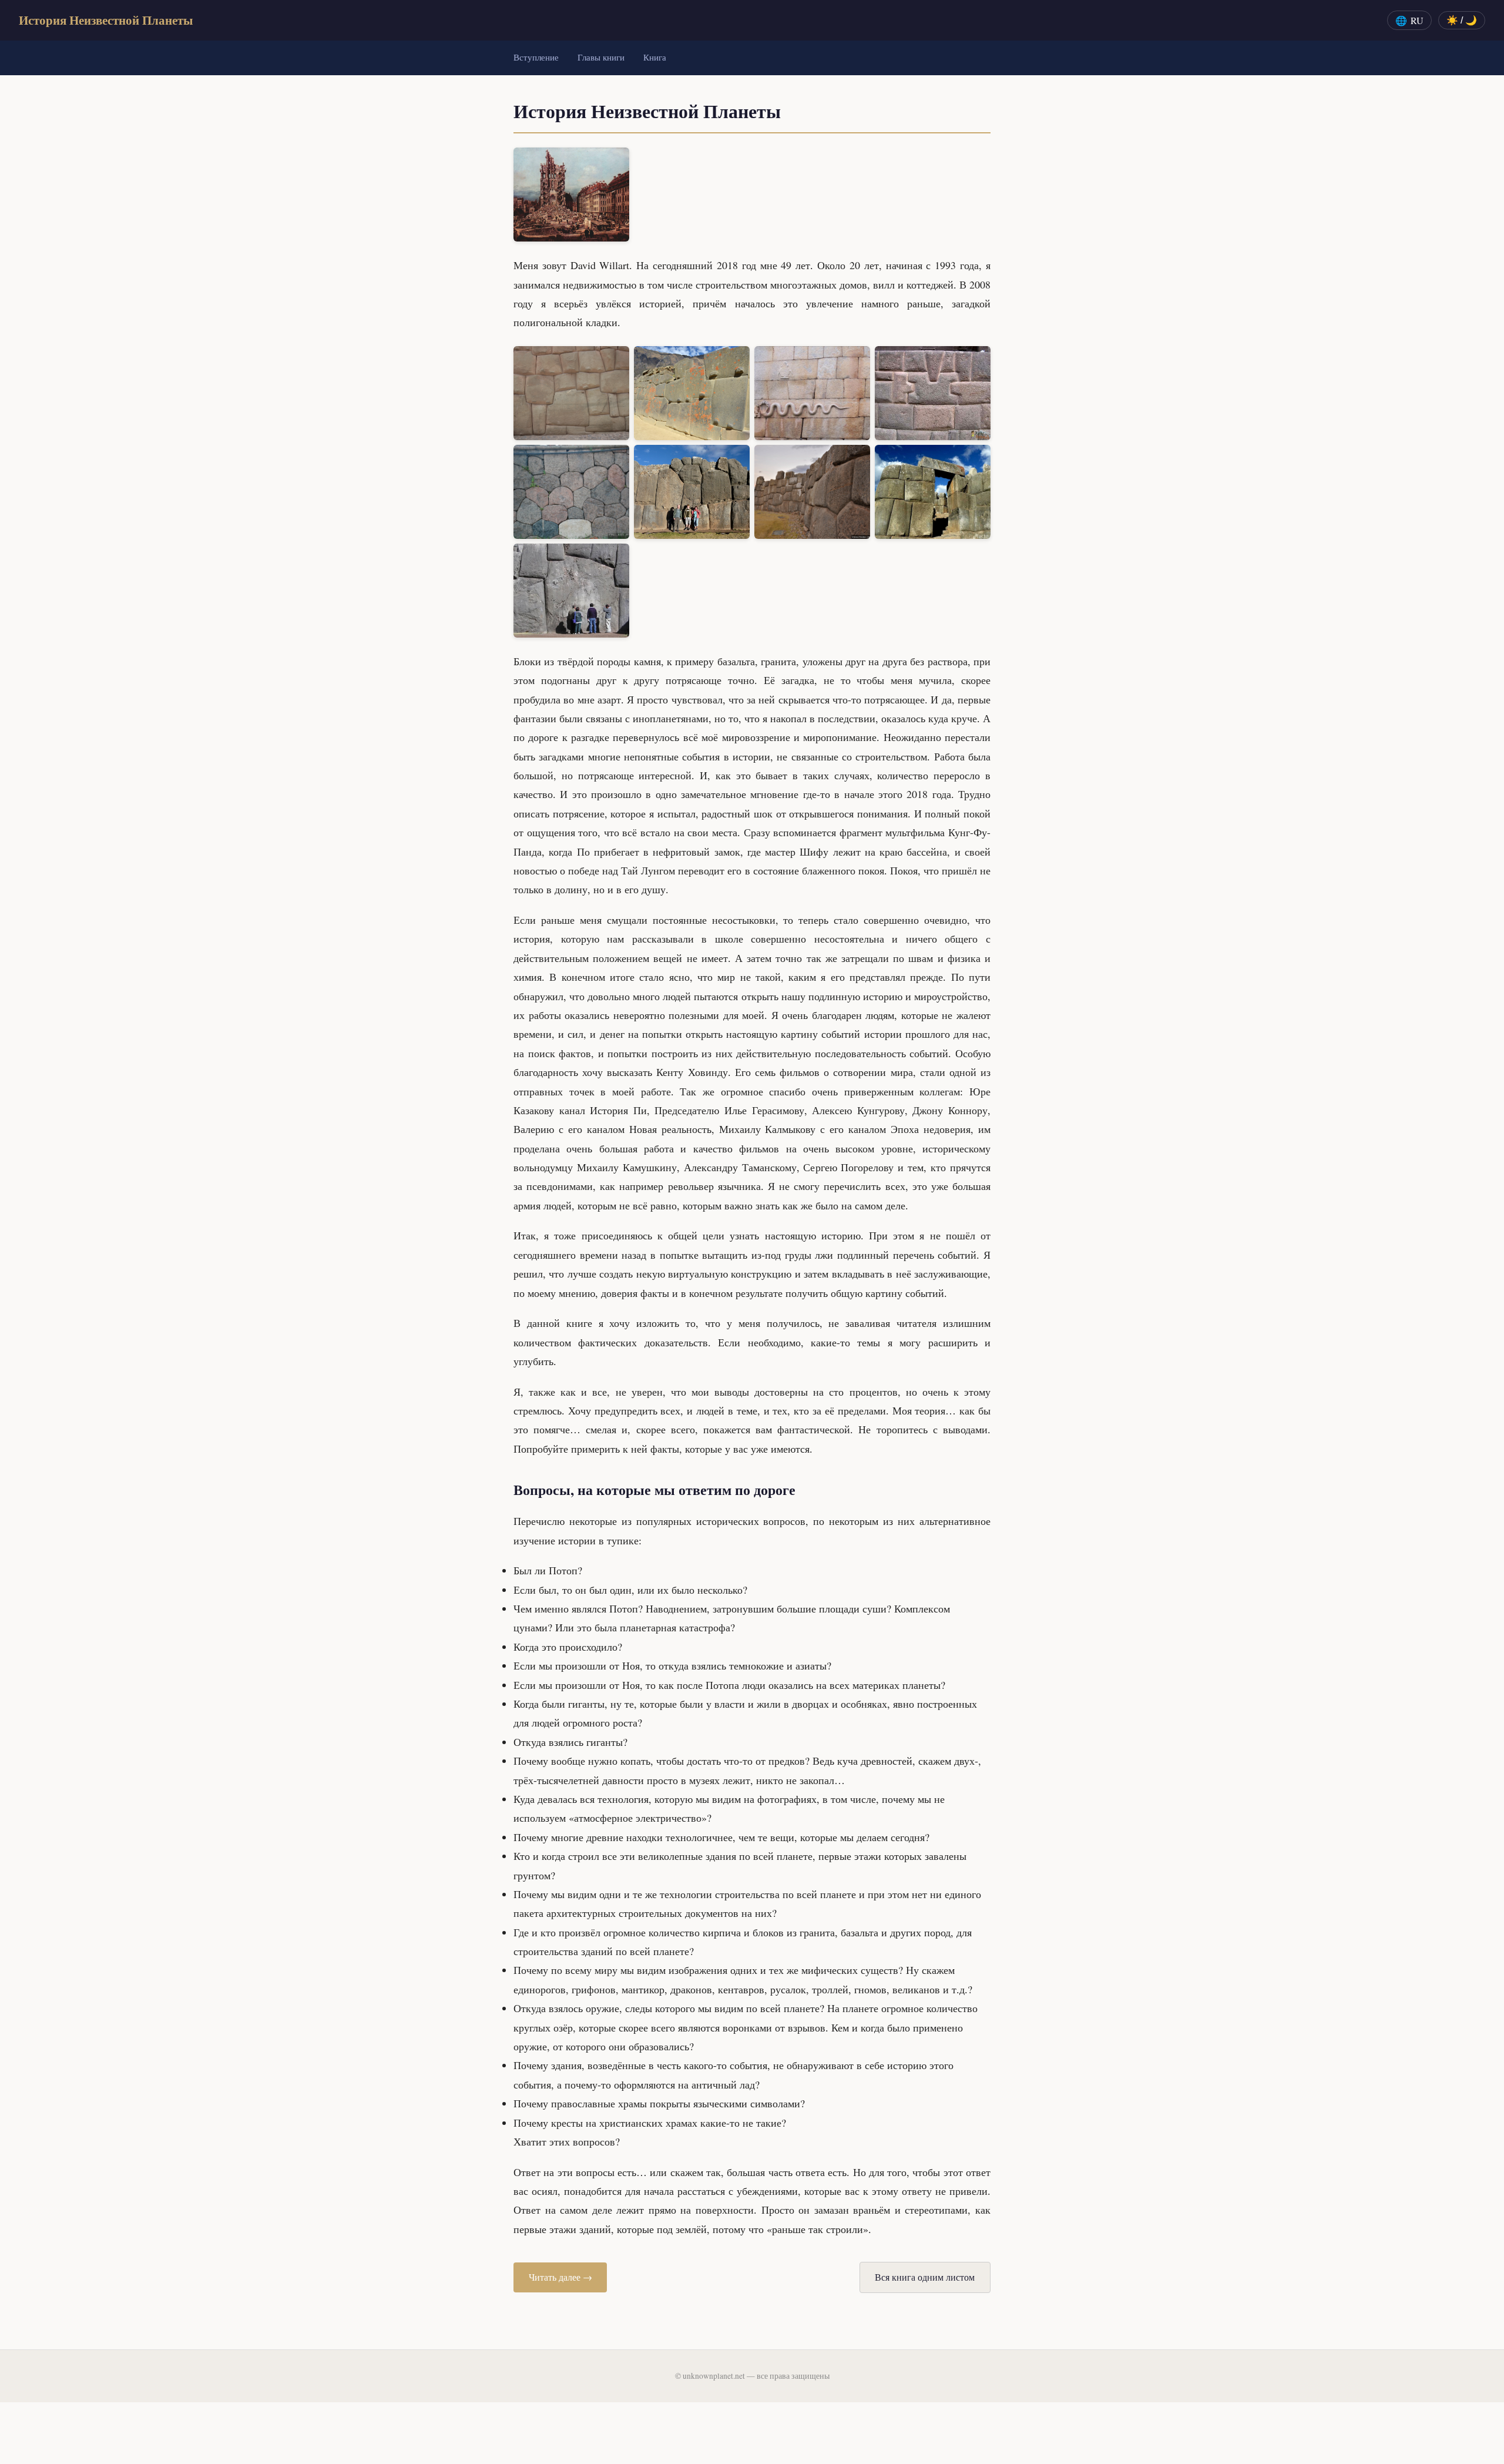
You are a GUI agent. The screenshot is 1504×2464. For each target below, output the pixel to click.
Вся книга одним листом (925, 2277)
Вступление (536, 57)
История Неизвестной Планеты (106, 20)
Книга (655, 57)
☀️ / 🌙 (1462, 20)
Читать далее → (560, 2277)
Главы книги (601, 57)
